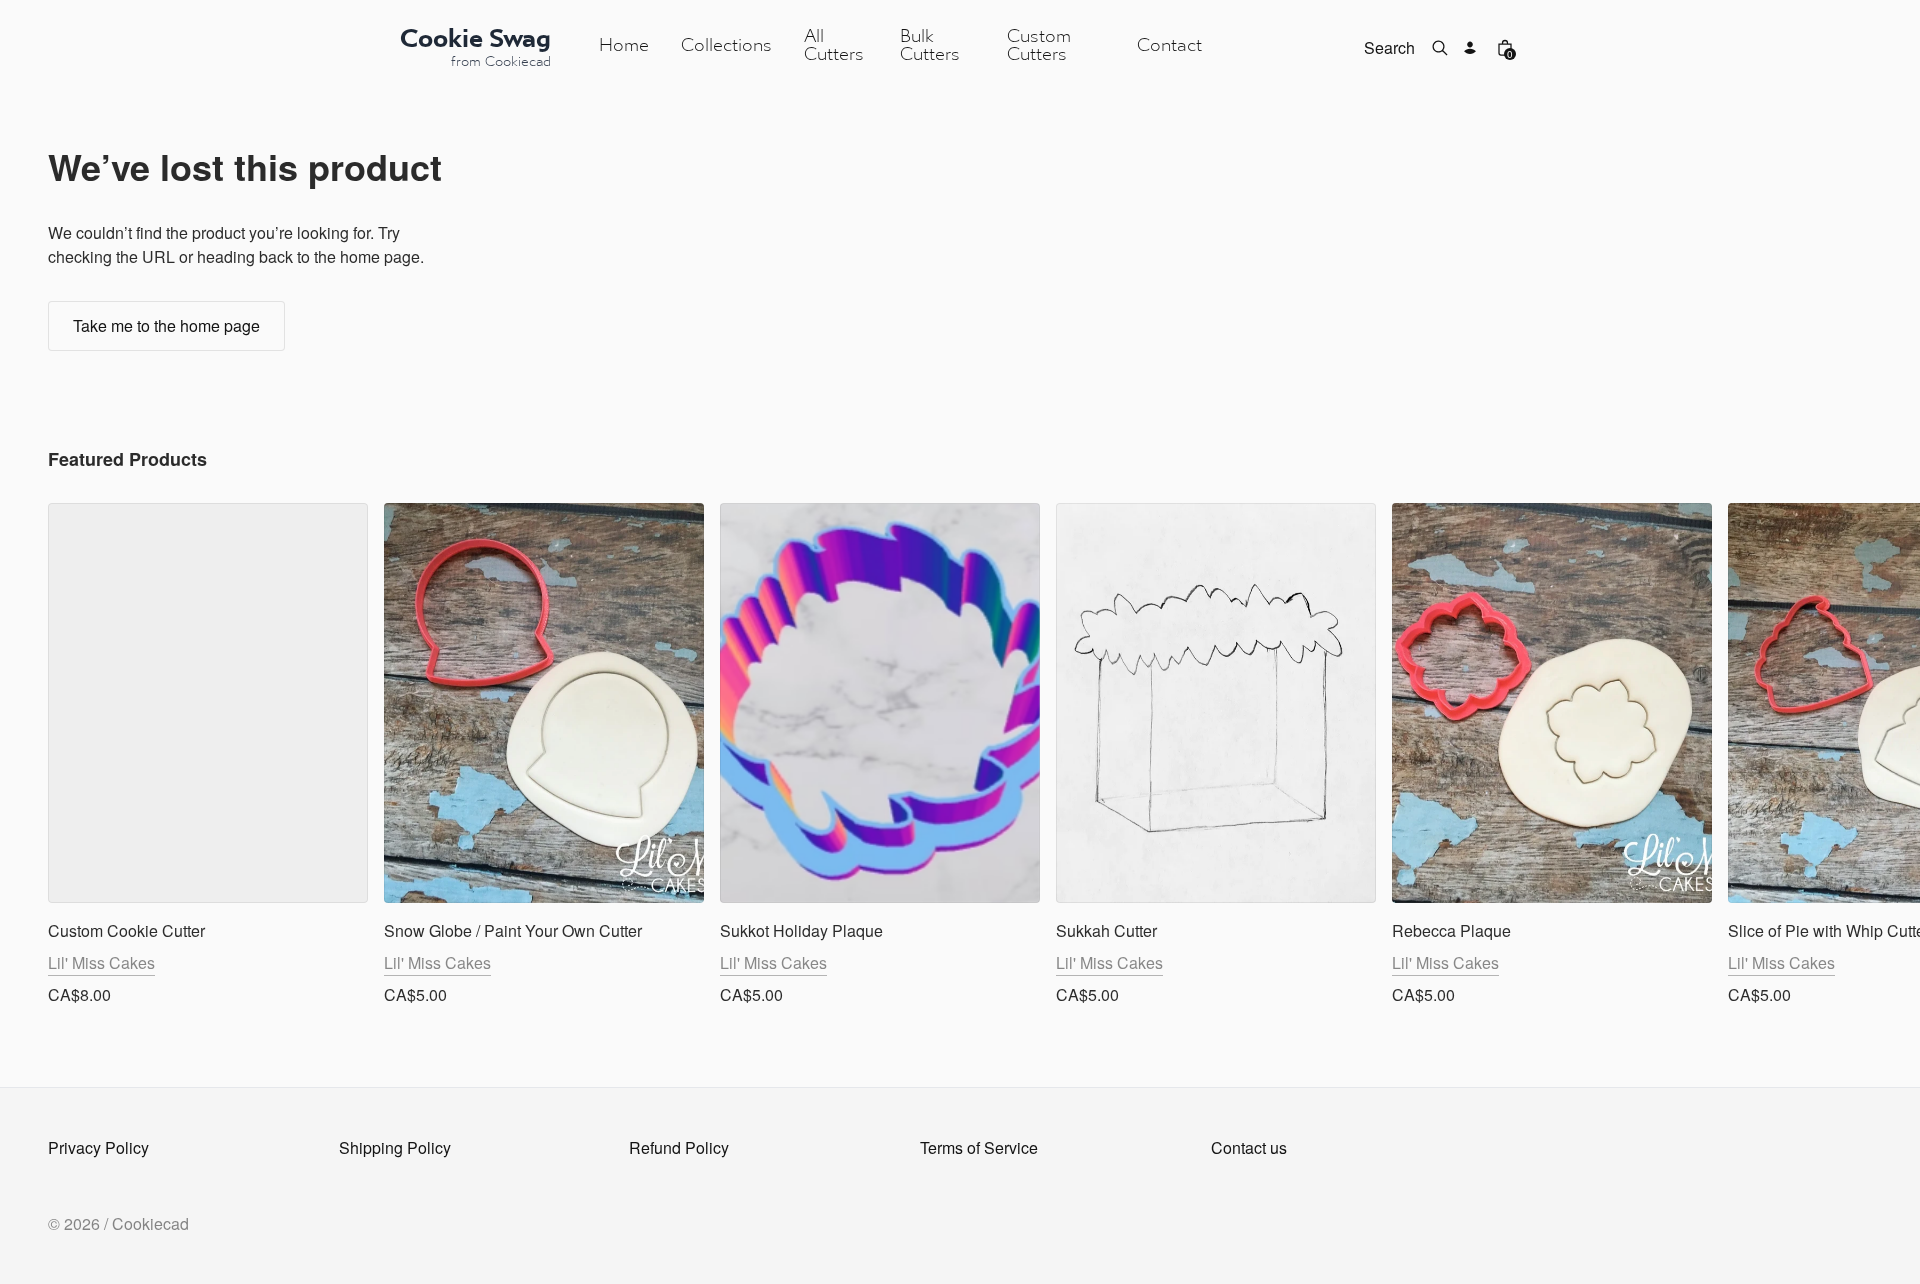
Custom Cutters (1039, 46)
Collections (726, 46)
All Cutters (834, 46)
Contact (1169, 46)
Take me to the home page (166, 325)
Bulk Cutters (930, 46)
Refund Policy (679, 1147)
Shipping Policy (395, 1147)
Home (624, 46)
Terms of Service (979, 1147)
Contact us (1249, 1147)
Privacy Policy (98, 1147)
